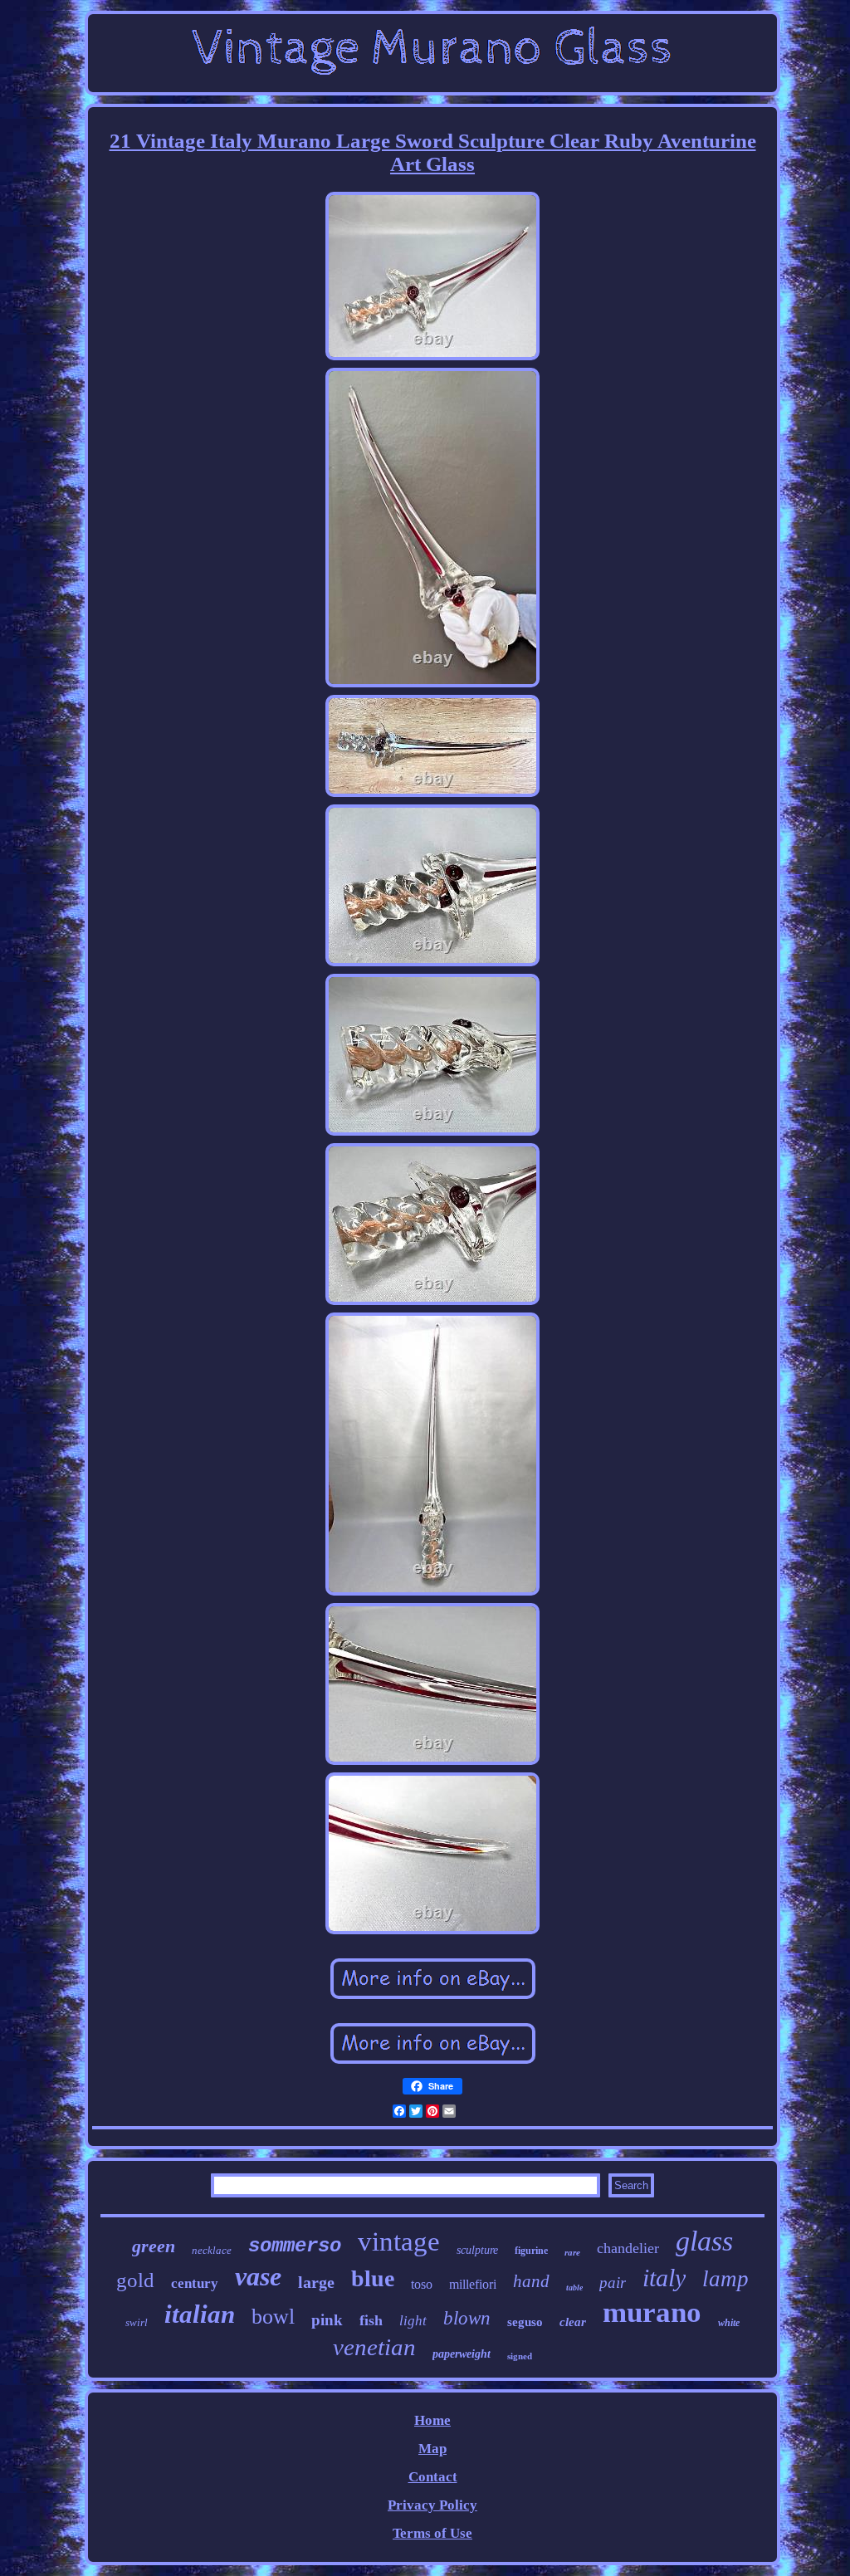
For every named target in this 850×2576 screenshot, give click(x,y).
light (413, 2321)
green (154, 2246)
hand (531, 2281)
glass (704, 2241)
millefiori (473, 2284)
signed (520, 2356)
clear (573, 2322)
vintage (399, 2241)
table (574, 2288)
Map (432, 2449)
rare (572, 2252)
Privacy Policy (432, 2505)
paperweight (462, 2354)
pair (613, 2283)
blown (467, 2318)
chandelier (628, 2248)
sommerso (295, 2246)
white (729, 2323)
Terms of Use (432, 2533)
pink (327, 2320)
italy (664, 2278)
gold (135, 2280)
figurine (531, 2251)
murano (652, 2312)
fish (371, 2320)
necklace (212, 2250)
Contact (433, 2477)
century (195, 2283)
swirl (137, 2322)
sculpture (477, 2250)
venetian (374, 2347)
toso (422, 2284)
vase (258, 2276)
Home (432, 2420)
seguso (525, 2322)
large (316, 2282)
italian (200, 2314)
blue (373, 2278)
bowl (273, 2317)
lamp (725, 2279)
